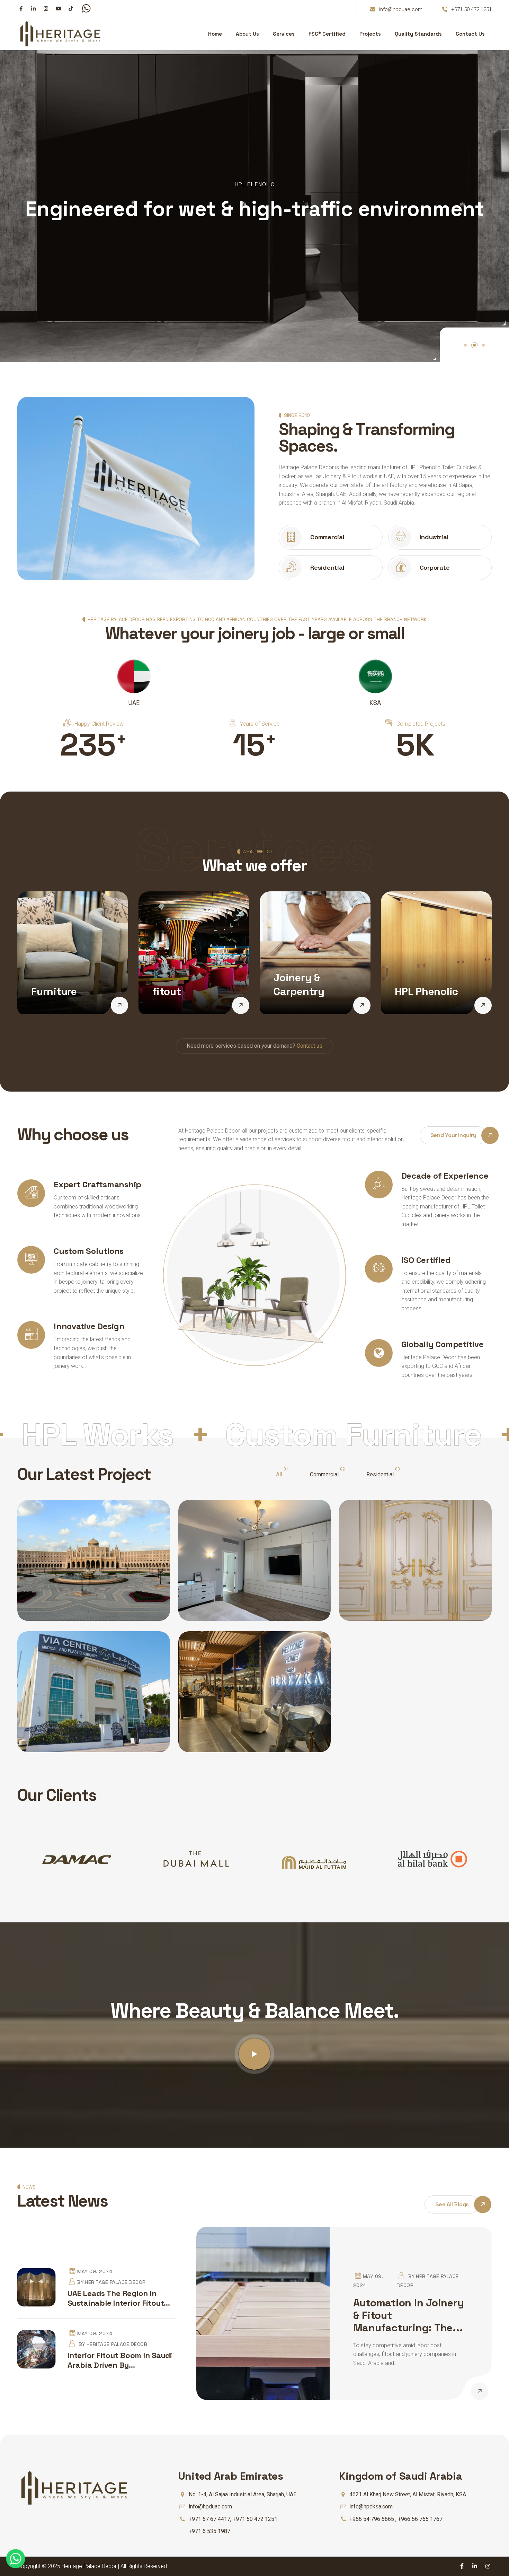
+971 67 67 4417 (209, 2519)
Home (215, 34)
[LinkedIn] (33, 8)
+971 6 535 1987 (209, 2531)
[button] (465, 345)
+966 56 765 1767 (420, 2519)
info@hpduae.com (401, 9)
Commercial (324, 1474)
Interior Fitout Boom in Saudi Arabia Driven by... (120, 2360)
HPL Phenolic (426, 991)
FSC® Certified (327, 34)
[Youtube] (58, 8)
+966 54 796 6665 (372, 2519)
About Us (247, 34)
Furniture (54, 991)
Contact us (310, 1046)
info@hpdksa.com (371, 2507)
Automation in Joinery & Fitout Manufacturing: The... (409, 2315)
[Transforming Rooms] (119, 1005)
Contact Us (470, 34)
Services (284, 34)
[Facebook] (21, 8)
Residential (380, 1474)
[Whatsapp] (86, 10)
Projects (370, 34)
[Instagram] (46, 8)
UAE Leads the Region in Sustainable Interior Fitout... (119, 2298)
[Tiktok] (71, 8)
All (279, 1474)
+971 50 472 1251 (471, 9)
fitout (167, 991)
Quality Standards (418, 34)
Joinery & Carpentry (299, 984)
